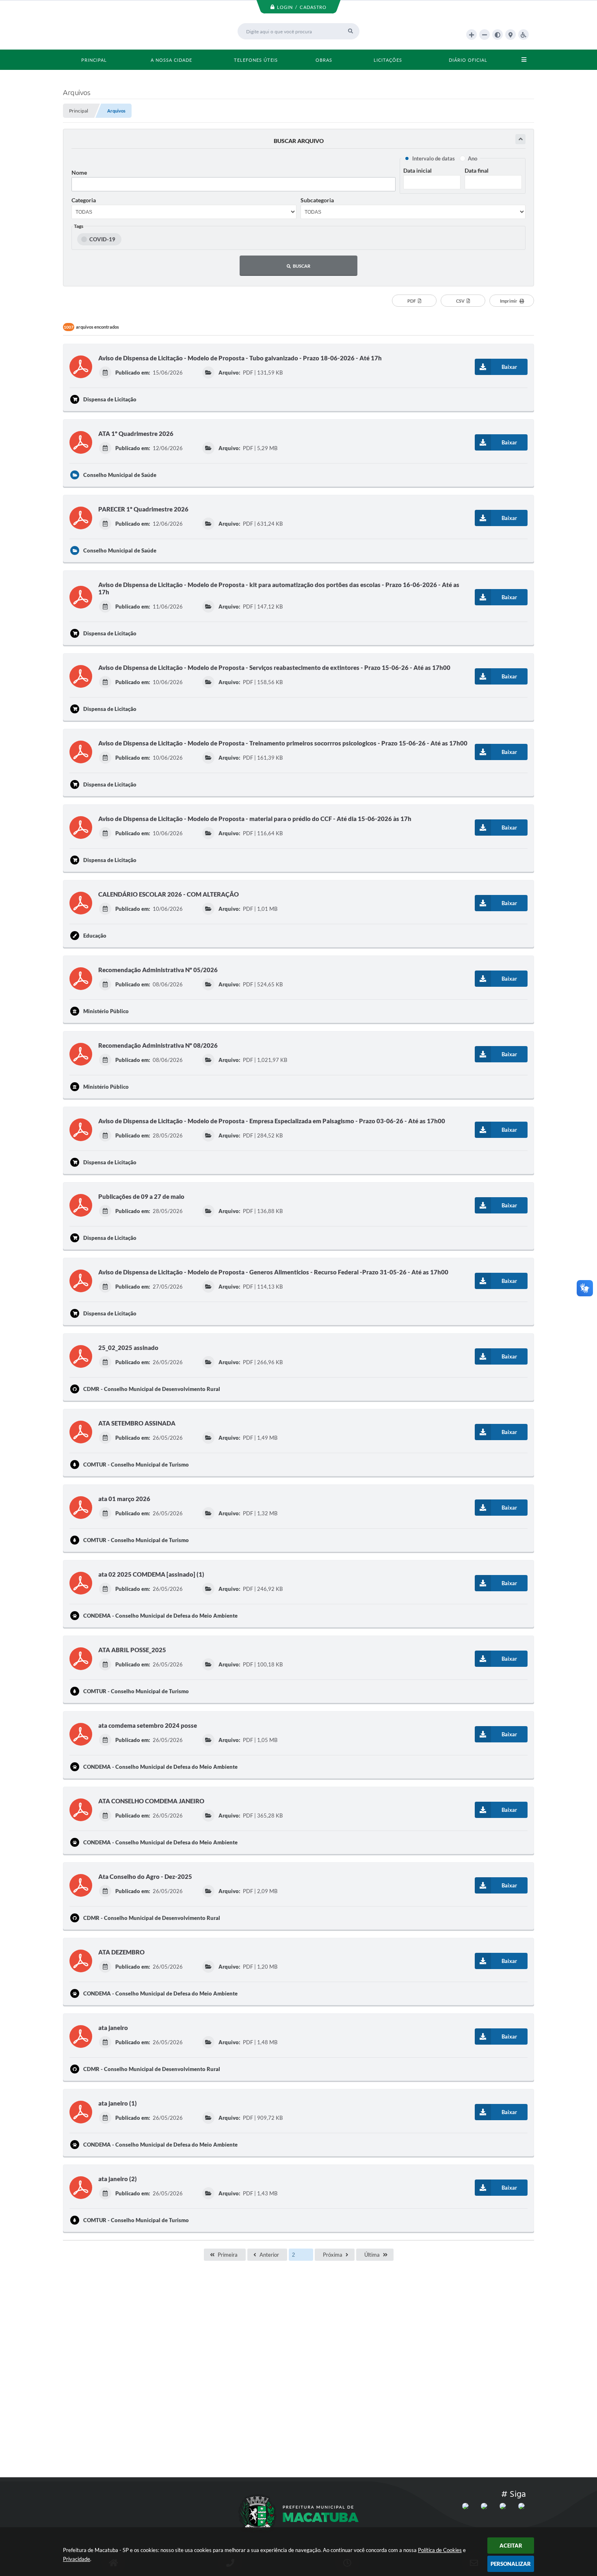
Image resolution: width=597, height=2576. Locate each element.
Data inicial (417, 170)
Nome (79, 172)
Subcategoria (317, 200)
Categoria (84, 200)
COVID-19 (102, 239)
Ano (473, 158)
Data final (477, 170)
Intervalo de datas (434, 158)
